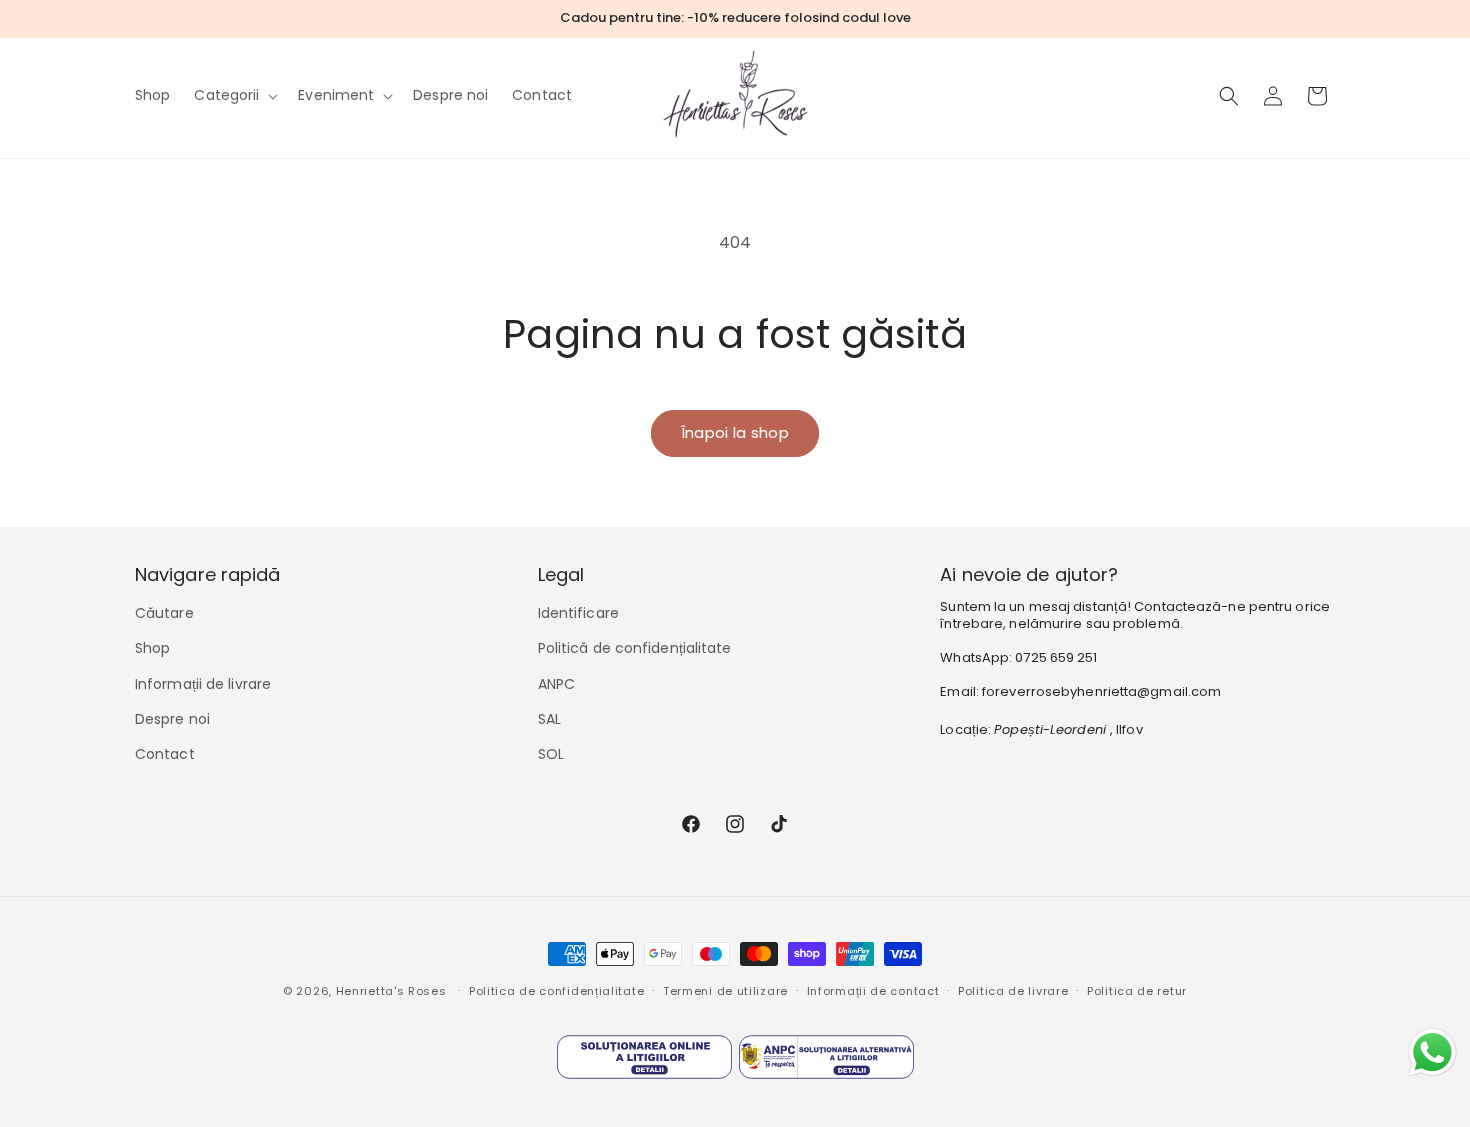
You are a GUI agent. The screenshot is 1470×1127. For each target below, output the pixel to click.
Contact (165, 754)
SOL (551, 754)
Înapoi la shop (735, 432)
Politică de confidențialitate (635, 648)
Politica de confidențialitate (556, 991)
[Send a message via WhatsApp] (1432, 1052)
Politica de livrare (1013, 991)
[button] (234, 95)
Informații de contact (873, 991)
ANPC (556, 684)
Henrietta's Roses (391, 991)
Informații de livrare (203, 684)
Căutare (164, 613)
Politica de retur (1137, 991)
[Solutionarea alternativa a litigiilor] (826, 1062)
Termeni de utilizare (725, 991)
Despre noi (172, 719)
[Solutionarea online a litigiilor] (644, 1062)
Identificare (578, 613)
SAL (549, 719)
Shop (152, 648)
